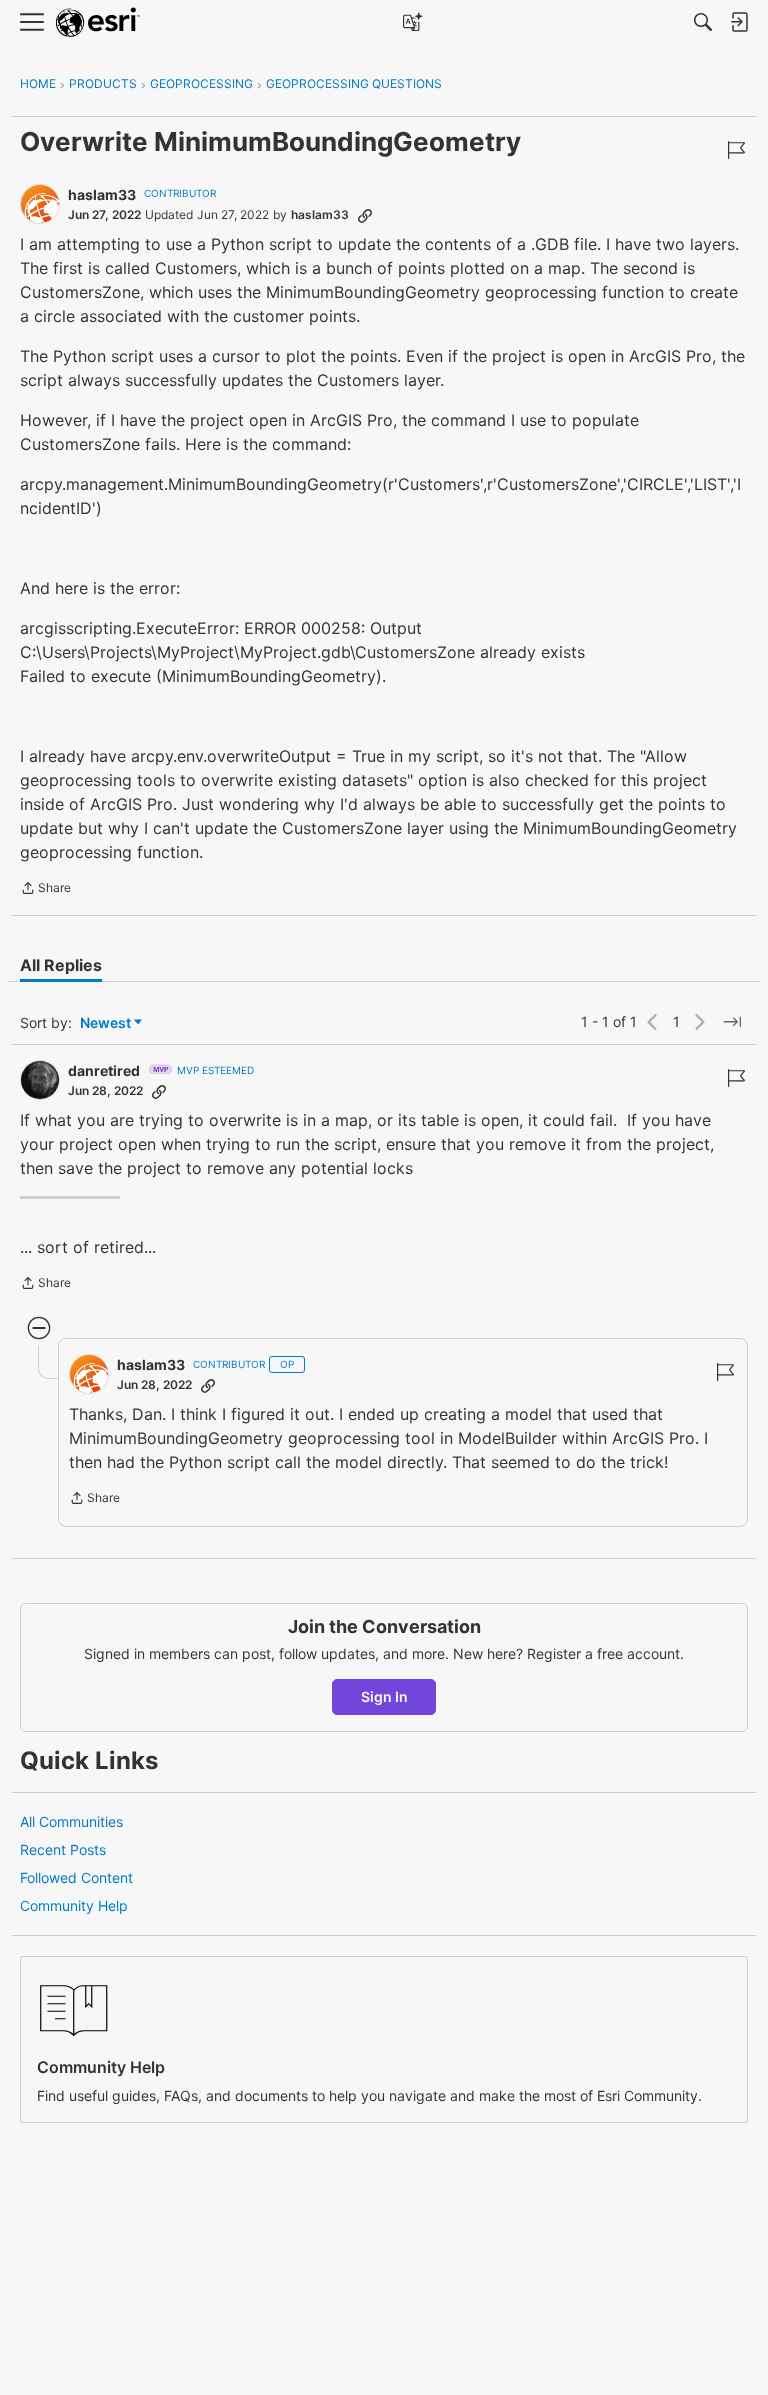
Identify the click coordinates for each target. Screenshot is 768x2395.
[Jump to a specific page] (732, 1022)
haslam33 (102, 194)
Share (45, 890)
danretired (104, 1070)
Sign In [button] (384, 1696)
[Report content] (736, 150)
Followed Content (76, 1877)
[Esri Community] (98, 22)
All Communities (71, 1821)
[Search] (703, 22)
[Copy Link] (365, 215)
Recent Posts (63, 1849)
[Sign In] (739, 22)
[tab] (61, 965)
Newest (105, 1023)
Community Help (74, 1905)
